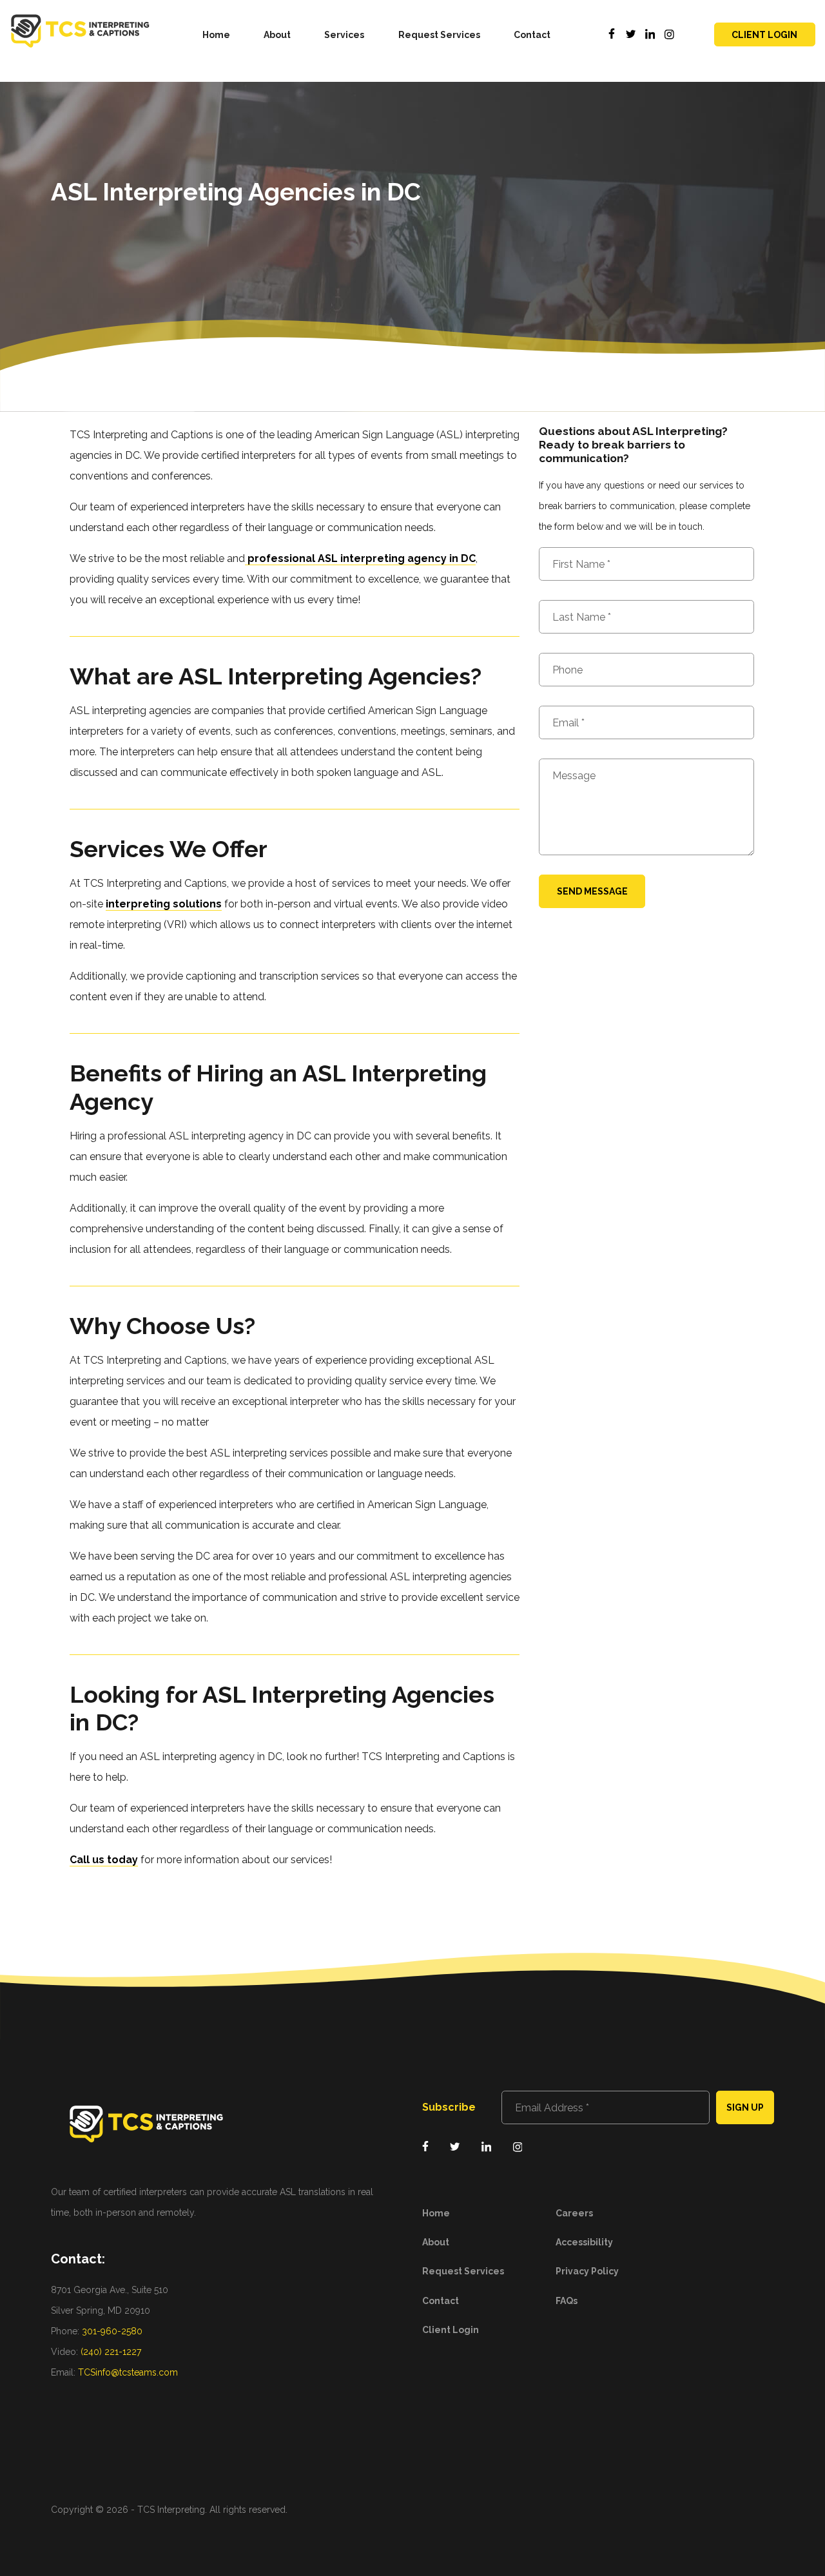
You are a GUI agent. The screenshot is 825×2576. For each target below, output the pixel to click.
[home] (80, 34)
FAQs (567, 2301)
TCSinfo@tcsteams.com (128, 2372)
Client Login (764, 35)
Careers (574, 2213)
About (277, 35)
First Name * (581, 565)
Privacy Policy (587, 2271)
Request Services (439, 35)
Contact (532, 35)
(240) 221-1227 (111, 2352)
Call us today (104, 1860)
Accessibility (584, 2242)
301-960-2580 (112, 2331)
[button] (345, 34)
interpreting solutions (164, 904)
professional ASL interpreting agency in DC (360, 558)
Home (216, 35)
